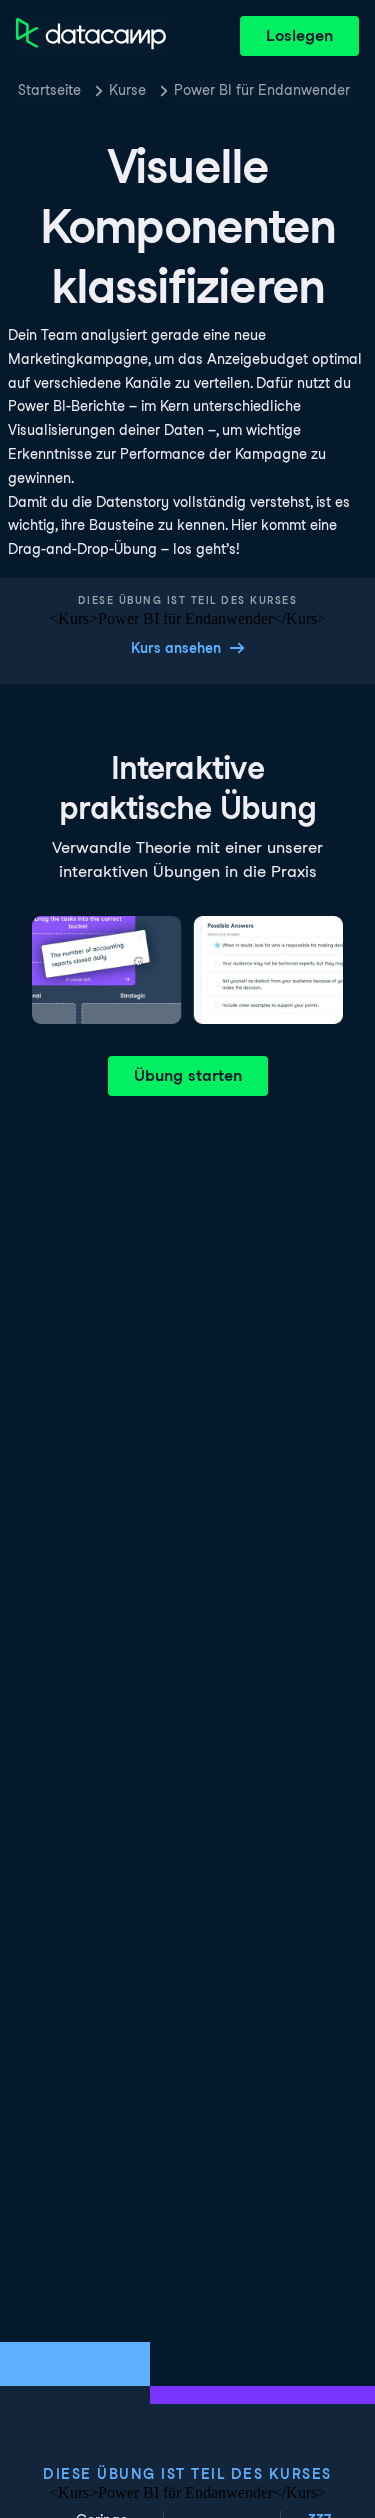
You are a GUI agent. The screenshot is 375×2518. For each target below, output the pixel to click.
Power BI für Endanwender (262, 90)
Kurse (127, 90)
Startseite (49, 90)
